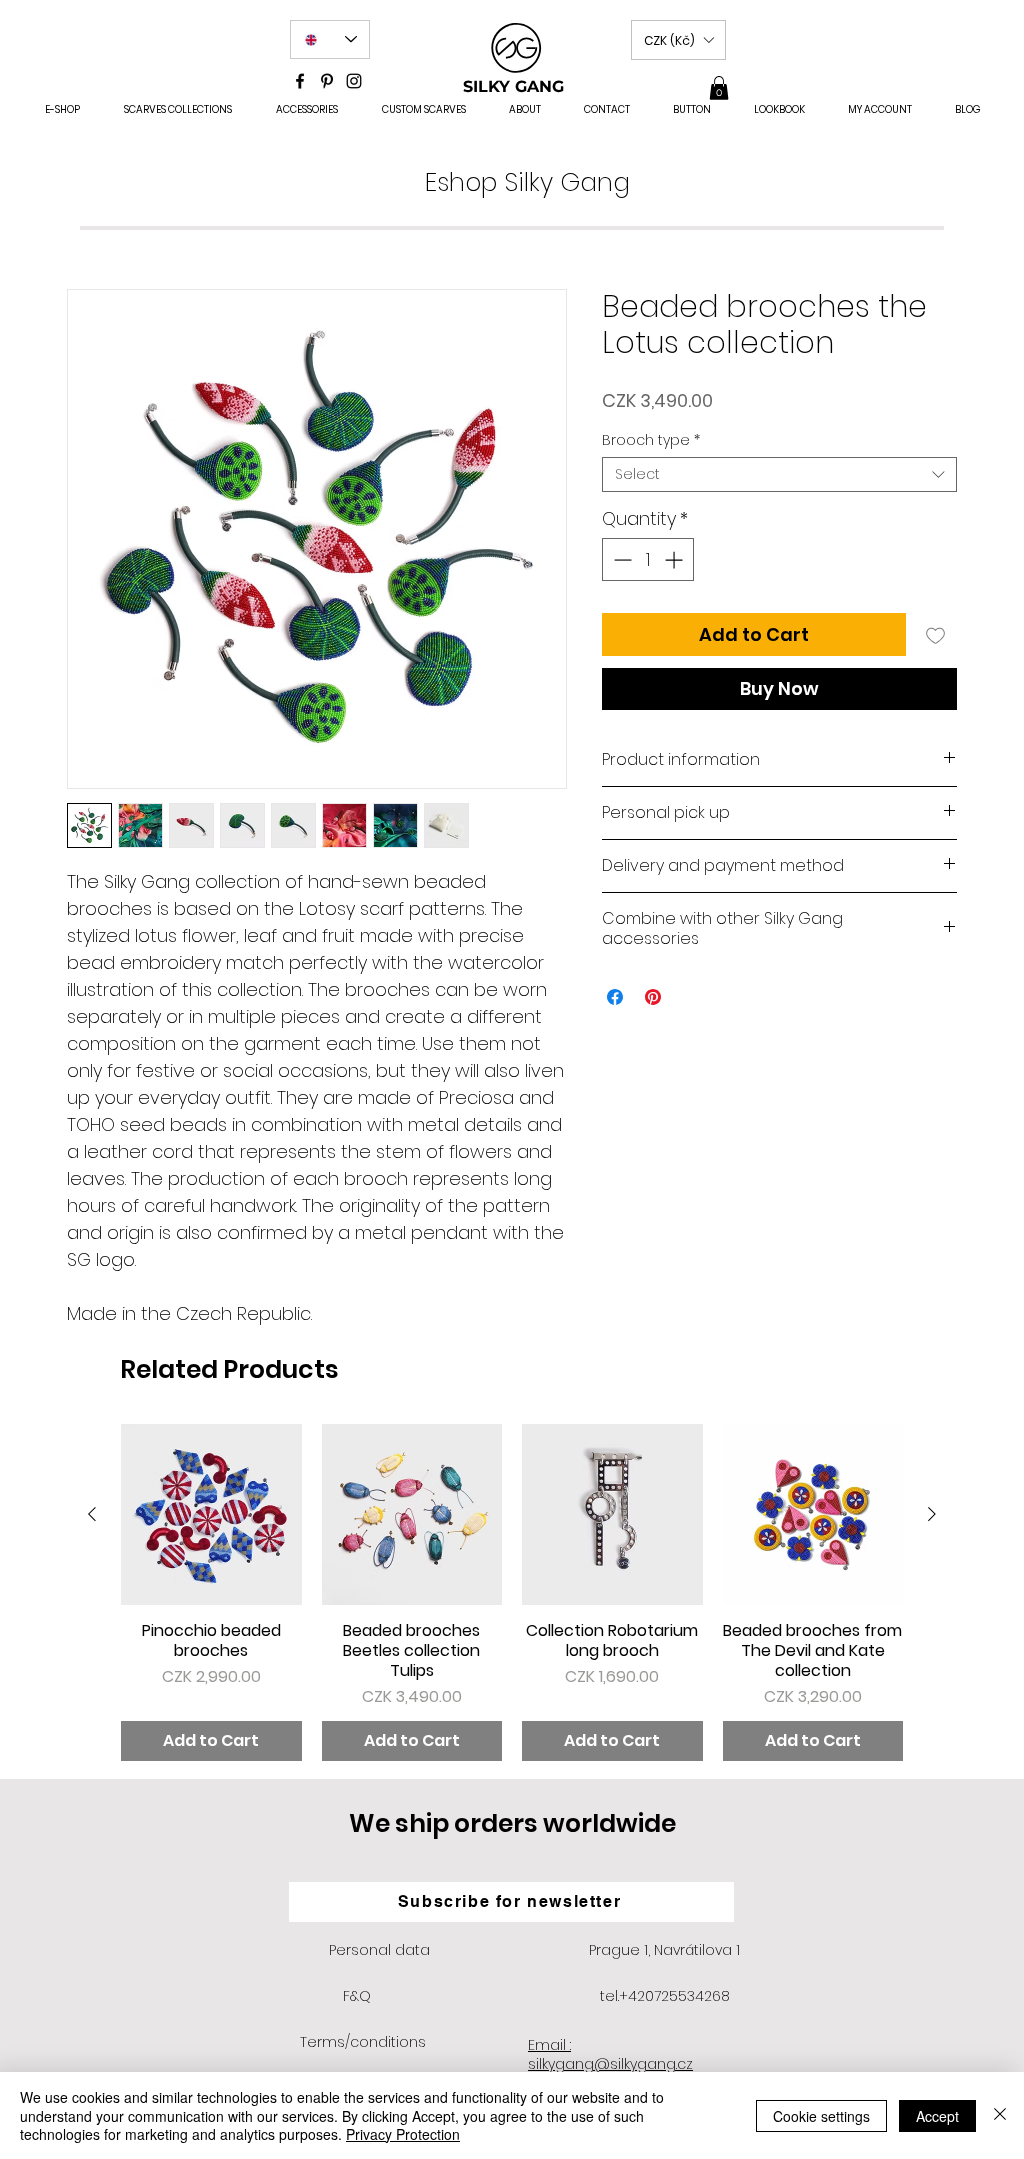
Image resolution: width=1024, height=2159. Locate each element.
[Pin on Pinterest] (653, 997)
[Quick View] (211, 1514)
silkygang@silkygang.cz (610, 2064)
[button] (678, 40)
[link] (719, 88)
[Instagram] (354, 81)
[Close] (1000, 2115)
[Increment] (675, 559)
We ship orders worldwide (512, 1823)
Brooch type (651, 440)
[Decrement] (620, 559)
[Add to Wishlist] (935, 634)
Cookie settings (821, 2116)
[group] (512, 1592)
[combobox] (779, 474)
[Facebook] (300, 81)
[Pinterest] (327, 81)
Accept (937, 2116)
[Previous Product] (92, 1514)
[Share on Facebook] (615, 997)
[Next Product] (932, 1514)
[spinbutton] (648, 559)
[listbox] (678, 40)
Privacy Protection (403, 2134)
